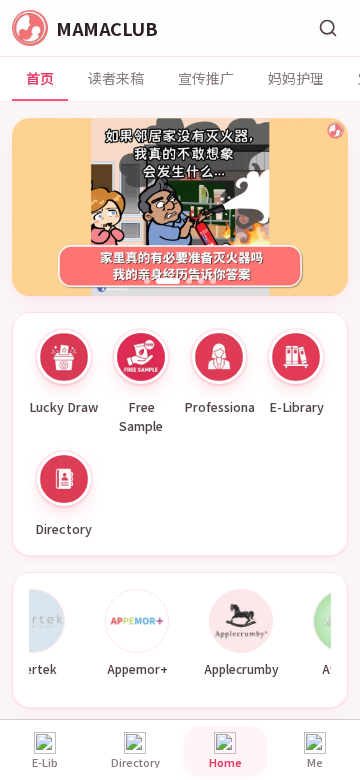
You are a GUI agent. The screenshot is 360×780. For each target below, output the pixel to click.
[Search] (328, 28)
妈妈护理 (296, 78)
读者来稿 (116, 78)
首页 (40, 78)
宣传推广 (206, 78)
